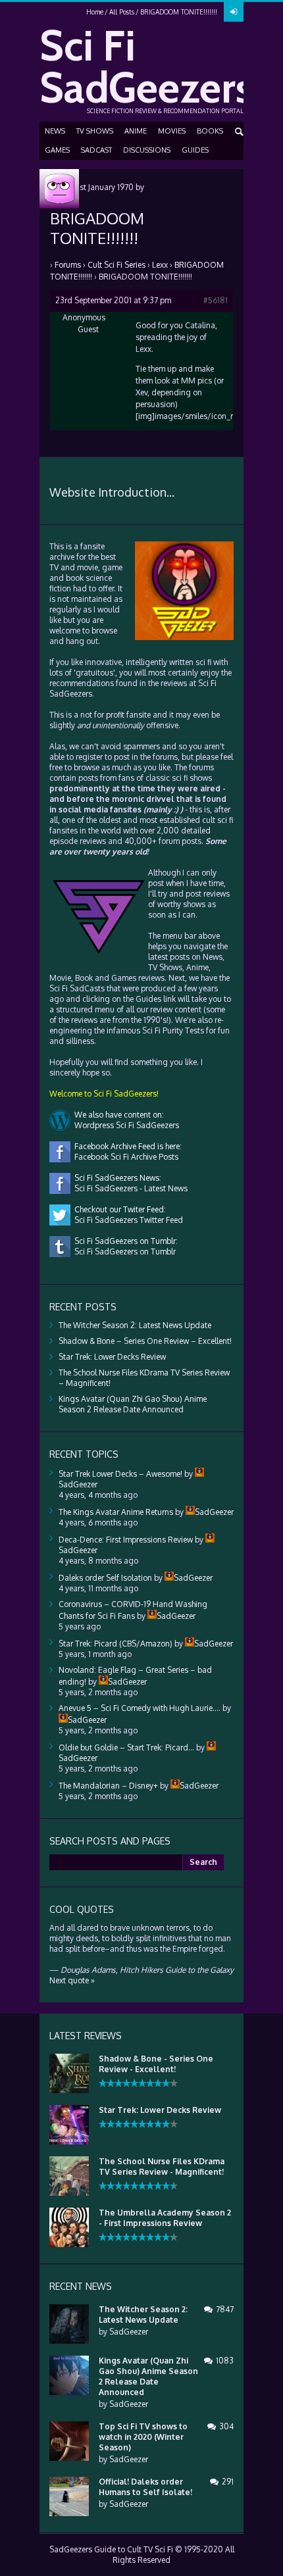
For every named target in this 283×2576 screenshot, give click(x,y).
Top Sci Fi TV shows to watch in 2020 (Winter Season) (143, 2437)
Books (210, 131)
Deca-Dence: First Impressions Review (126, 1540)
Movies (172, 131)
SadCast (96, 150)
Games (57, 150)
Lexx (160, 265)
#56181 (216, 300)
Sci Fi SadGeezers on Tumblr (123, 1251)
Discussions (147, 150)
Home (95, 12)
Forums (68, 265)
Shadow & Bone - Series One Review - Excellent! (156, 2064)
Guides (195, 150)
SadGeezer (129, 2332)
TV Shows (95, 131)
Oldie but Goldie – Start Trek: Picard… (126, 1747)
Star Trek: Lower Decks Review (112, 1357)
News (55, 131)
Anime (136, 131)
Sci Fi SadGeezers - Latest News (129, 1188)
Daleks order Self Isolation (105, 1578)
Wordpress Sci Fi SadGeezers (125, 1125)
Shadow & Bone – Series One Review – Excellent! (145, 1341)
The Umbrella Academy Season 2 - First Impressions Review (165, 2218)
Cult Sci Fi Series (116, 265)
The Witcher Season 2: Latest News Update (135, 1325)
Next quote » (72, 1980)
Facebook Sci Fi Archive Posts (124, 1157)
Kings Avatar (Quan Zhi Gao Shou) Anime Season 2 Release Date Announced (133, 1404)
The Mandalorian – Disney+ (108, 1786)
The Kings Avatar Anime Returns (116, 1512)
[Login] (234, 12)
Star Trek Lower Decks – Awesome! (120, 1474)
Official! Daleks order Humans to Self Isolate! (145, 2487)
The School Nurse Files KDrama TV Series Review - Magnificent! (162, 2167)
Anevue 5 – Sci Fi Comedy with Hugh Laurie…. (140, 1708)
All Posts (122, 12)
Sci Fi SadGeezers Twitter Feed (127, 1220)
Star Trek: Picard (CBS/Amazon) (116, 1644)
